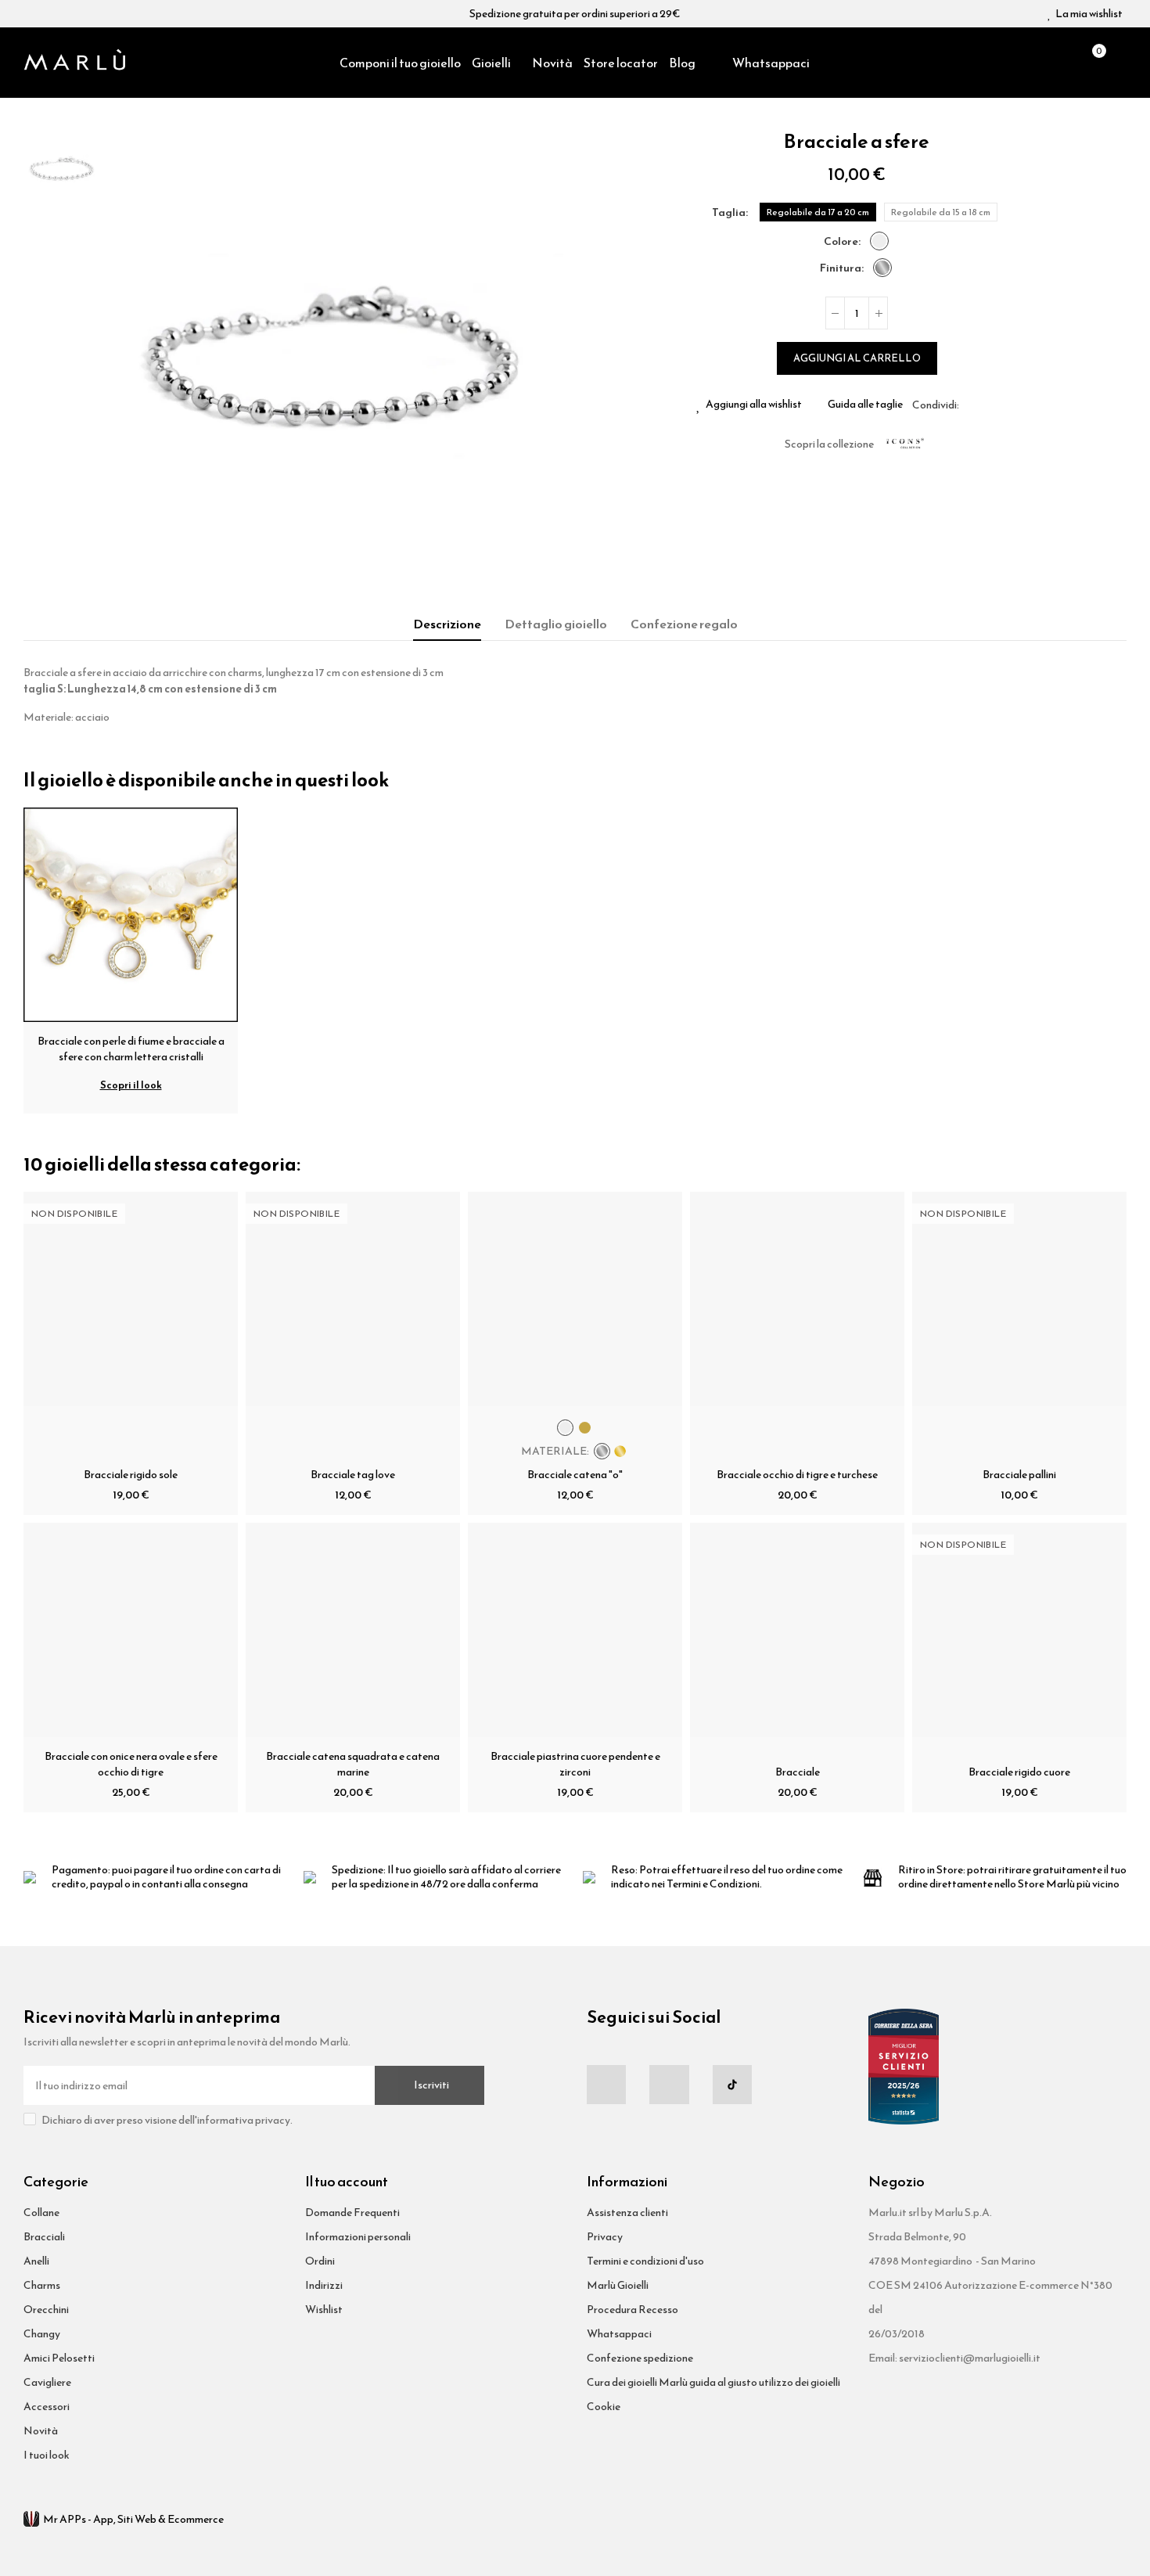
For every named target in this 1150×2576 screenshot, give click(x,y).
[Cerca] (1064, 63)
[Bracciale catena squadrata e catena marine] (353, 1630)
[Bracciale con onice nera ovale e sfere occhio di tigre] (131, 1630)
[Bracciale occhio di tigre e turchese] (797, 1299)
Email (990, 405)
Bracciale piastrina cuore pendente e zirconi (575, 1764)
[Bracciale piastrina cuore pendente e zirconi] (575, 1630)
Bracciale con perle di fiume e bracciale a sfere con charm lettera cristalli (131, 1049)
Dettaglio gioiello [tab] (556, 624)
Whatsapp (1008, 405)
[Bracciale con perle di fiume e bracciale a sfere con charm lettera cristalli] (131, 914)
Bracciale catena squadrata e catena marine (353, 1764)
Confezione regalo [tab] (684, 624)
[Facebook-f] (606, 2085)
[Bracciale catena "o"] (575, 1299)
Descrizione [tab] (447, 624)
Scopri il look (131, 1085)
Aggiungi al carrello (857, 358)
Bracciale (798, 1772)
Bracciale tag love (353, 1475)
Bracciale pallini (1019, 1475)
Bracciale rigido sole (131, 1475)
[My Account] (1119, 63)
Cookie (604, 2407)
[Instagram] (669, 2085)
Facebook (971, 405)
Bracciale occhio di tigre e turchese (797, 1475)
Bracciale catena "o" (575, 1475)
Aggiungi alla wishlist (754, 405)
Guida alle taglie (865, 405)
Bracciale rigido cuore (1019, 1772)
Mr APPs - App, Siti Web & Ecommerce (133, 2519)
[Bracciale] (797, 1630)
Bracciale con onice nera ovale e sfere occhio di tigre (131, 1764)
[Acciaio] (879, 241)
